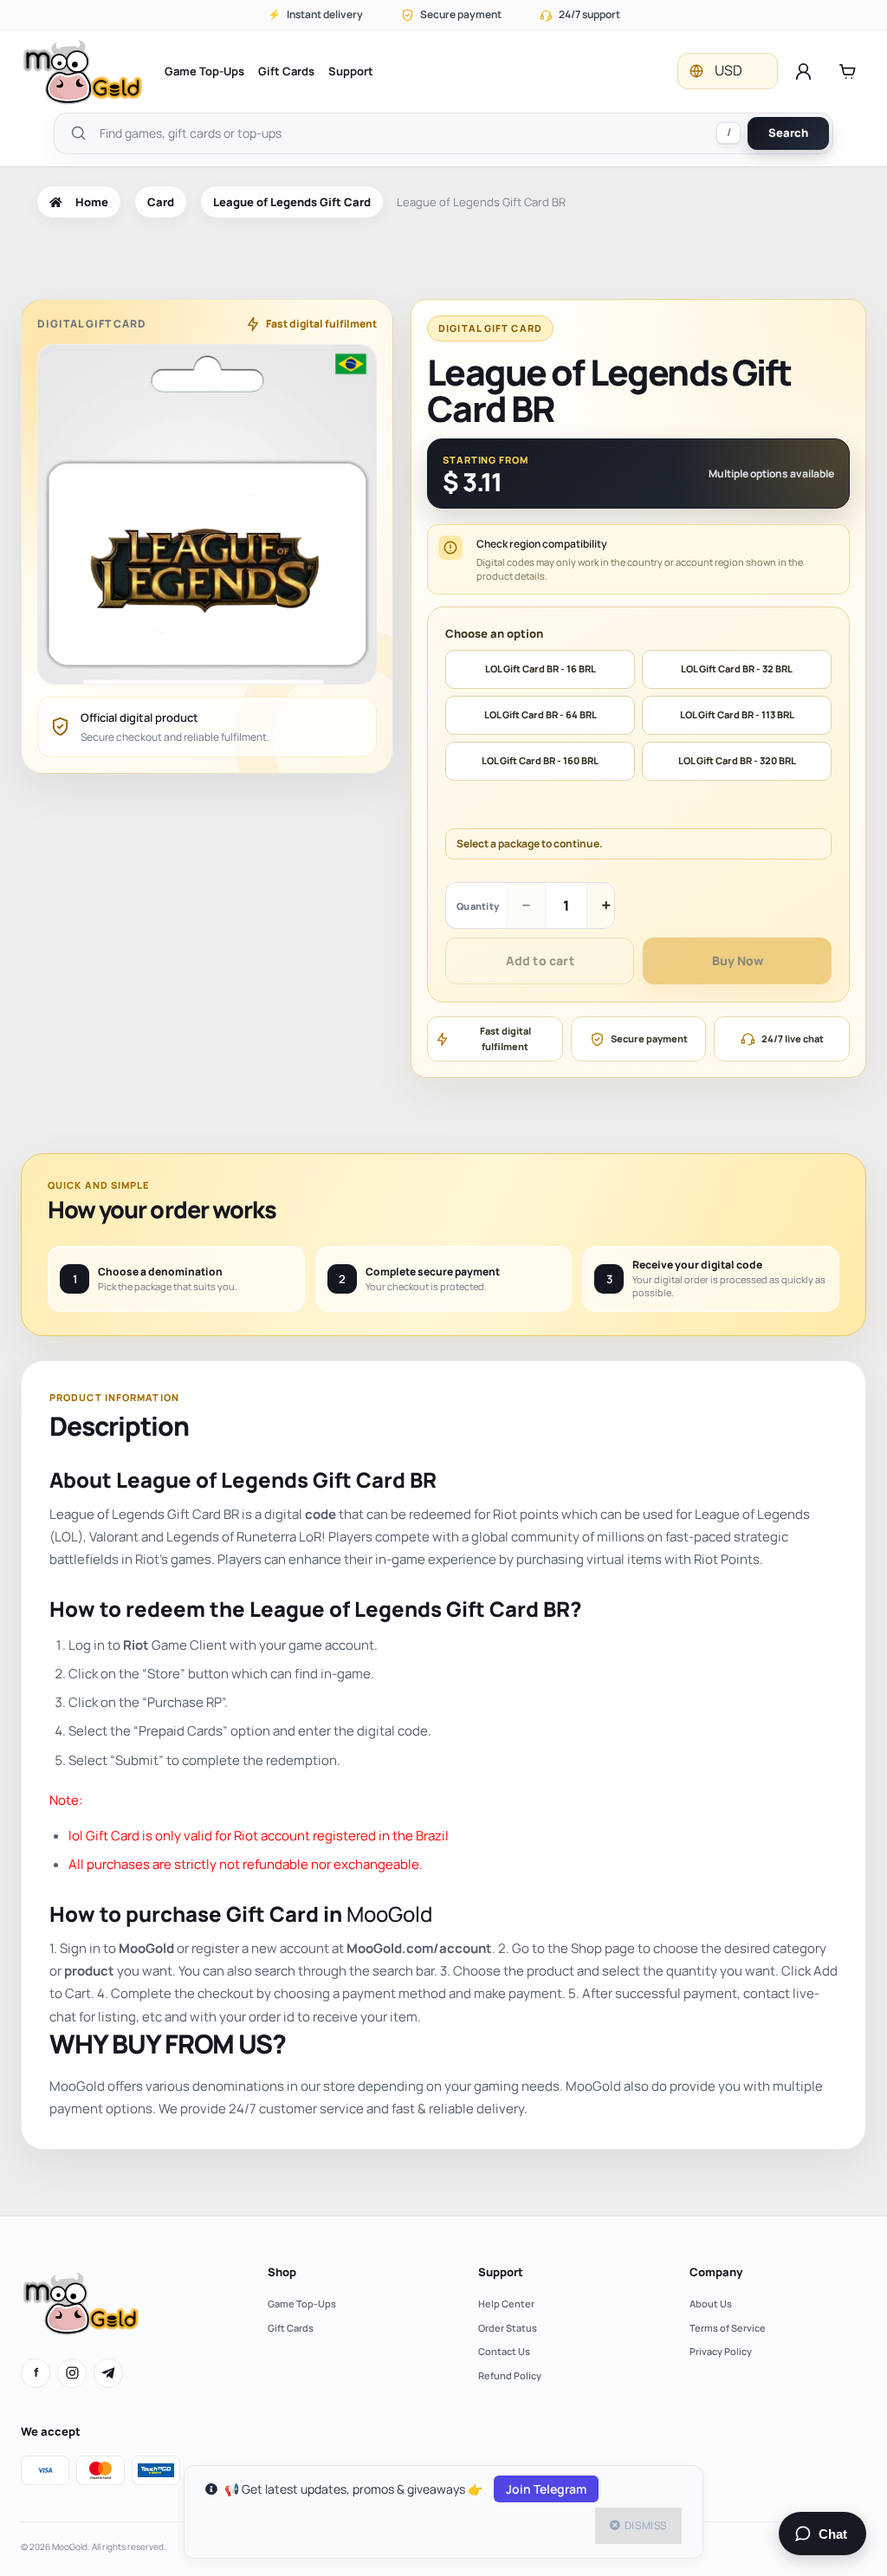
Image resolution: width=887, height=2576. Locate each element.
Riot (136, 1645)
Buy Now (738, 960)
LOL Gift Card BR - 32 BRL (737, 668)
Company (716, 2272)
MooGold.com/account (419, 1948)
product (89, 1971)
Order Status (508, 2328)
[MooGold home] (82, 71)
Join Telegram (546, 2489)
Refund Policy (510, 2375)
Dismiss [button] (646, 2525)
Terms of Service (728, 2328)
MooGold (389, 1914)
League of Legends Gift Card (292, 202)
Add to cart (540, 960)
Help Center (506, 2303)
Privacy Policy (721, 2351)
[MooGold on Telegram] (108, 2373)
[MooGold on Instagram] (72, 2373)
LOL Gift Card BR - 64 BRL (541, 714)
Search (788, 133)
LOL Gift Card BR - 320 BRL (737, 760)
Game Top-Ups (204, 71)
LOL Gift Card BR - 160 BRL (540, 760)
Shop (282, 2272)
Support (351, 71)
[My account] (803, 71)
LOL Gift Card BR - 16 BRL (541, 668)
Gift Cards (286, 71)
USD (728, 70)
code (320, 1514)
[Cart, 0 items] (848, 71)
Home (92, 202)
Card (161, 202)
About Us (711, 2303)
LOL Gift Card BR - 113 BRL (737, 714)
